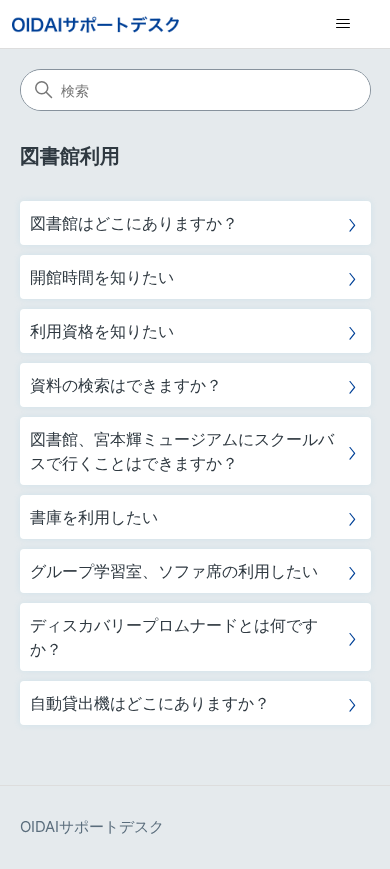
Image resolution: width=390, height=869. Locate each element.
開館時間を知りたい (102, 277)
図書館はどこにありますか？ (134, 223)
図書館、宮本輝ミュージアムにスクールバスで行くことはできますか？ (182, 451)
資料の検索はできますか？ (126, 385)
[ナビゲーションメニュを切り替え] (342, 24)
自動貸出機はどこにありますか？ (150, 703)
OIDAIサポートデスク (92, 826)
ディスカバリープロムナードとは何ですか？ (174, 637)
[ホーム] (95, 24)
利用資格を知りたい (102, 331)
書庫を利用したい (94, 517)
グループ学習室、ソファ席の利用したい (174, 571)
